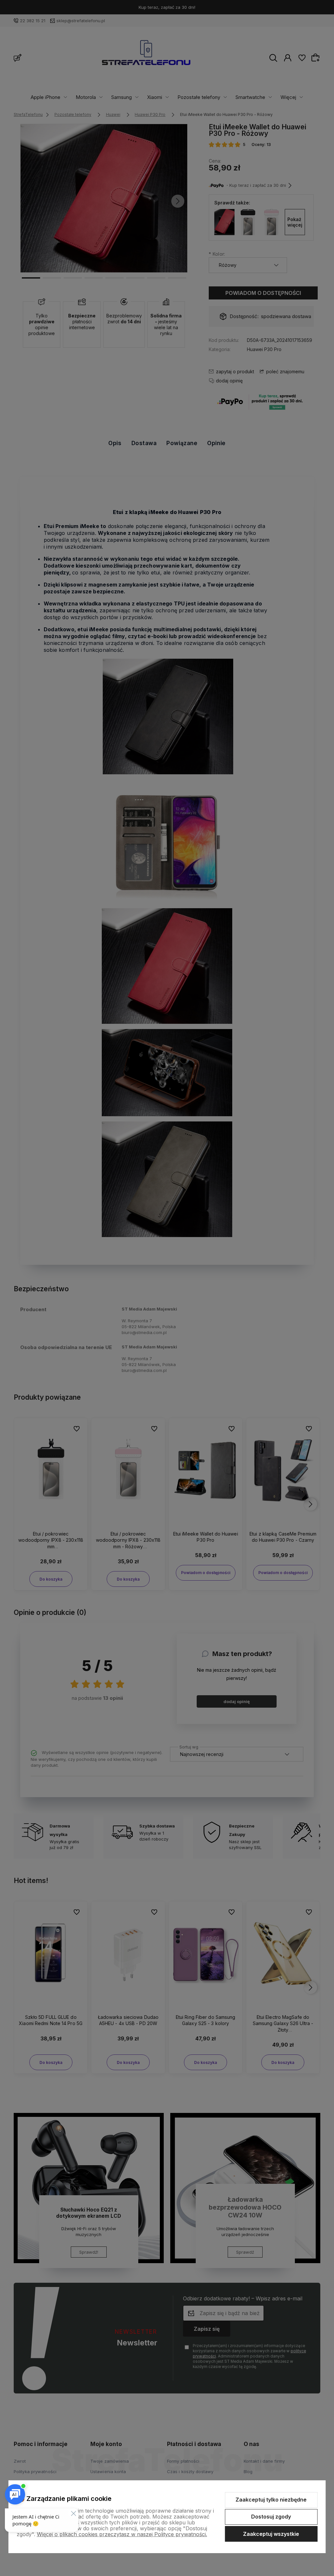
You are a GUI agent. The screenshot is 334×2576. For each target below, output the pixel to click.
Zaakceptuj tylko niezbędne (271, 2500)
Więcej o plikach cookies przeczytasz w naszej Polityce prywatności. (122, 2534)
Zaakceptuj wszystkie (271, 2534)
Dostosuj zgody (271, 2517)
